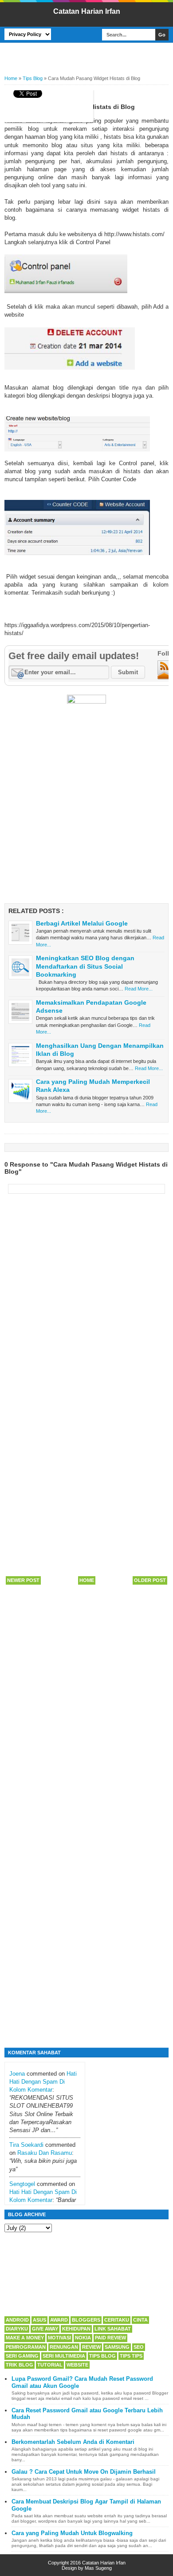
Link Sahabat (113, 2329)
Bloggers (86, 2320)
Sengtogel (22, 2184)
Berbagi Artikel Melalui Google (82, 923)
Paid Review (110, 2338)
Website (77, 2365)
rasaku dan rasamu (45, 2153)
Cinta (140, 2320)
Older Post (150, 1580)
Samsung (117, 2347)
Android (17, 2320)
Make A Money (25, 2338)
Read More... (139, 989)
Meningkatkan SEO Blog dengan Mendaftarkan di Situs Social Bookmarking (85, 966)
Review (91, 2347)
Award (59, 2320)
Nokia (83, 2338)
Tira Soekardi (26, 2145)
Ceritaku (117, 2320)
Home (87, 1580)
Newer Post (23, 1580)
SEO (139, 2347)
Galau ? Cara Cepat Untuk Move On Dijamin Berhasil (84, 2472)
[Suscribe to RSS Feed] (164, 678)
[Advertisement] (89, 56)
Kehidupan (76, 2329)
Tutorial (50, 2365)
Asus (39, 2320)
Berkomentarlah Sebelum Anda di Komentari (73, 2442)
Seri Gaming (22, 2356)
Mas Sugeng (98, 2568)
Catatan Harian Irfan (87, 11)
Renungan (64, 2347)
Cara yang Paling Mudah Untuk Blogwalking (72, 2533)
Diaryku (17, 2329)
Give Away (45, 2329)
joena (17, 2074)
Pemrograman (26, 2347)
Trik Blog (20, 2365)
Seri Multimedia (64, 2356)
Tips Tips (131, 2356)
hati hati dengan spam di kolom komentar (43, 2082)
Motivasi (59, 2338)
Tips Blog (102, 2356)
